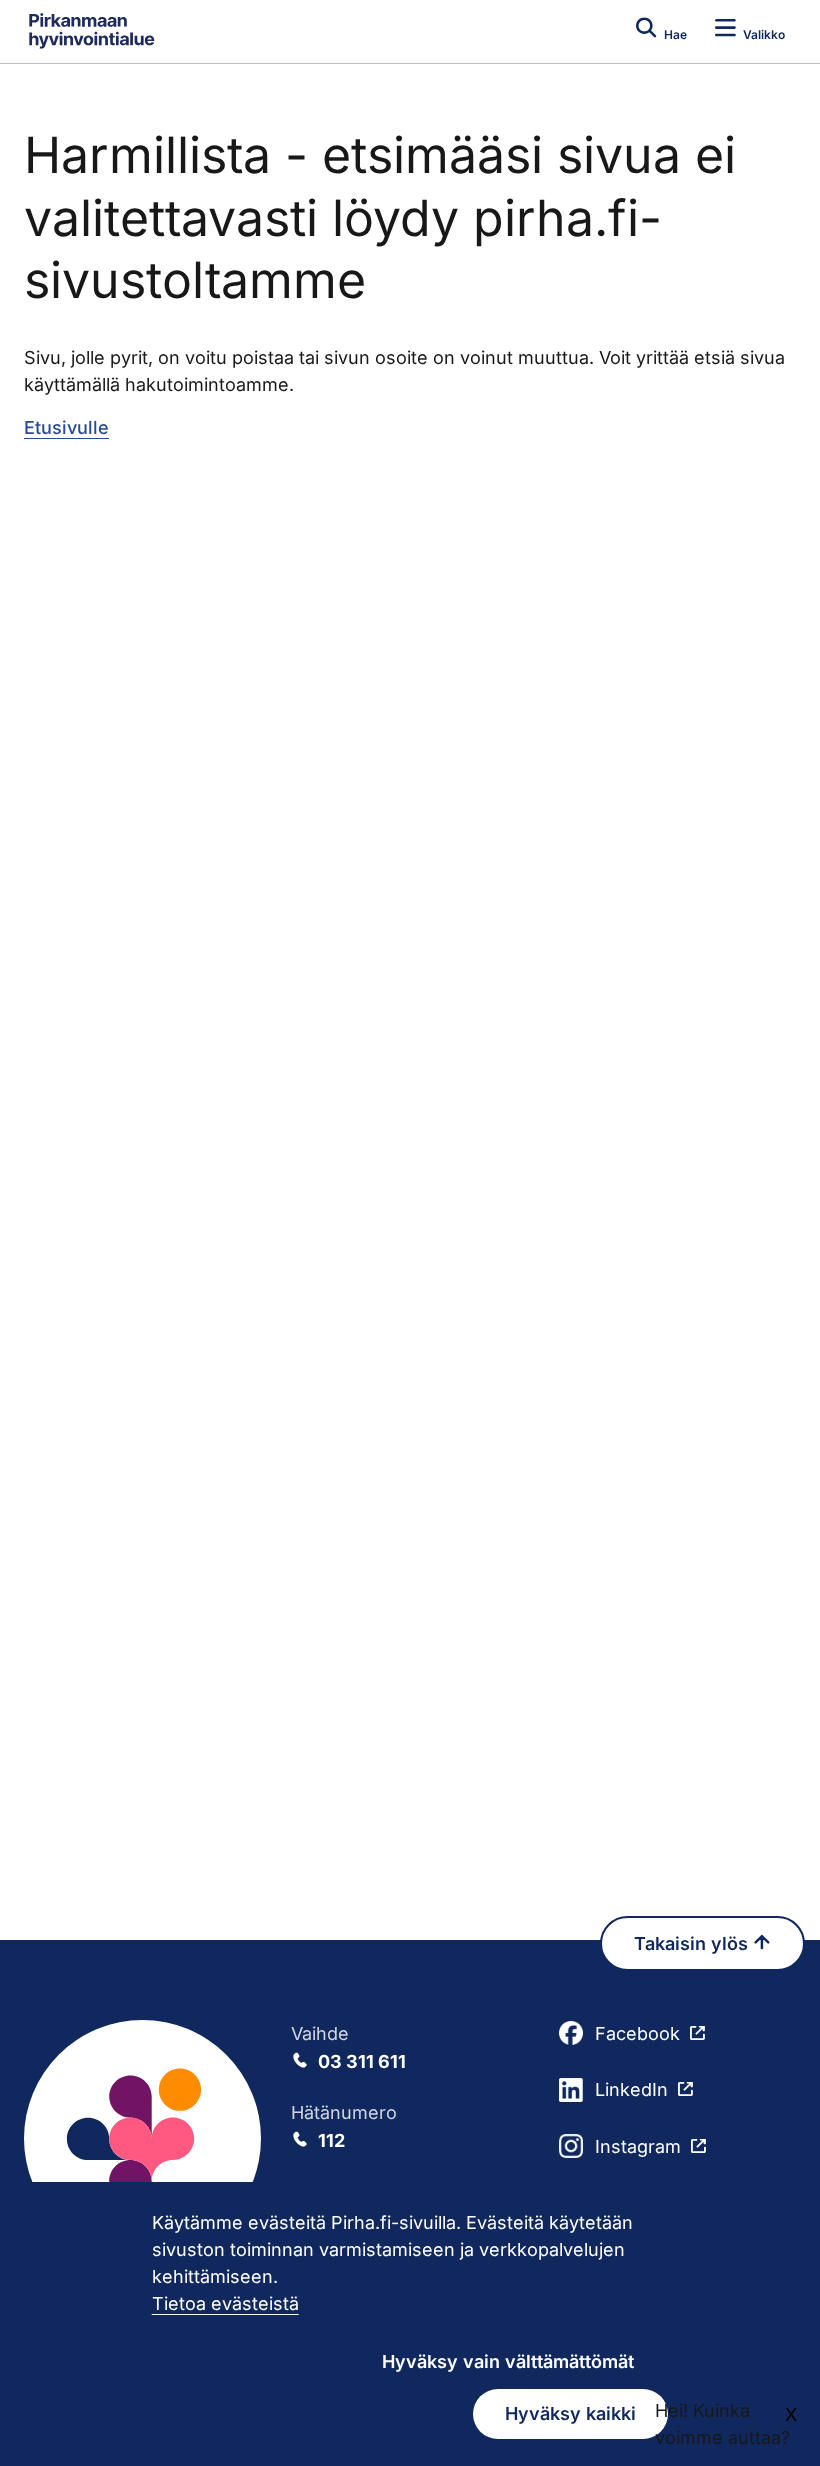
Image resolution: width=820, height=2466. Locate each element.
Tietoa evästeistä (225, 2303)
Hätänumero (344, 2126)
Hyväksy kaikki (570, 2413)
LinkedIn (631, 2089)
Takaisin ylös (693, 1943)
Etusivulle (66, 427)
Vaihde (348, 2047)
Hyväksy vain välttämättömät (508, 2361)
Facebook (637, 2033)
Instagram (638, 2146)
